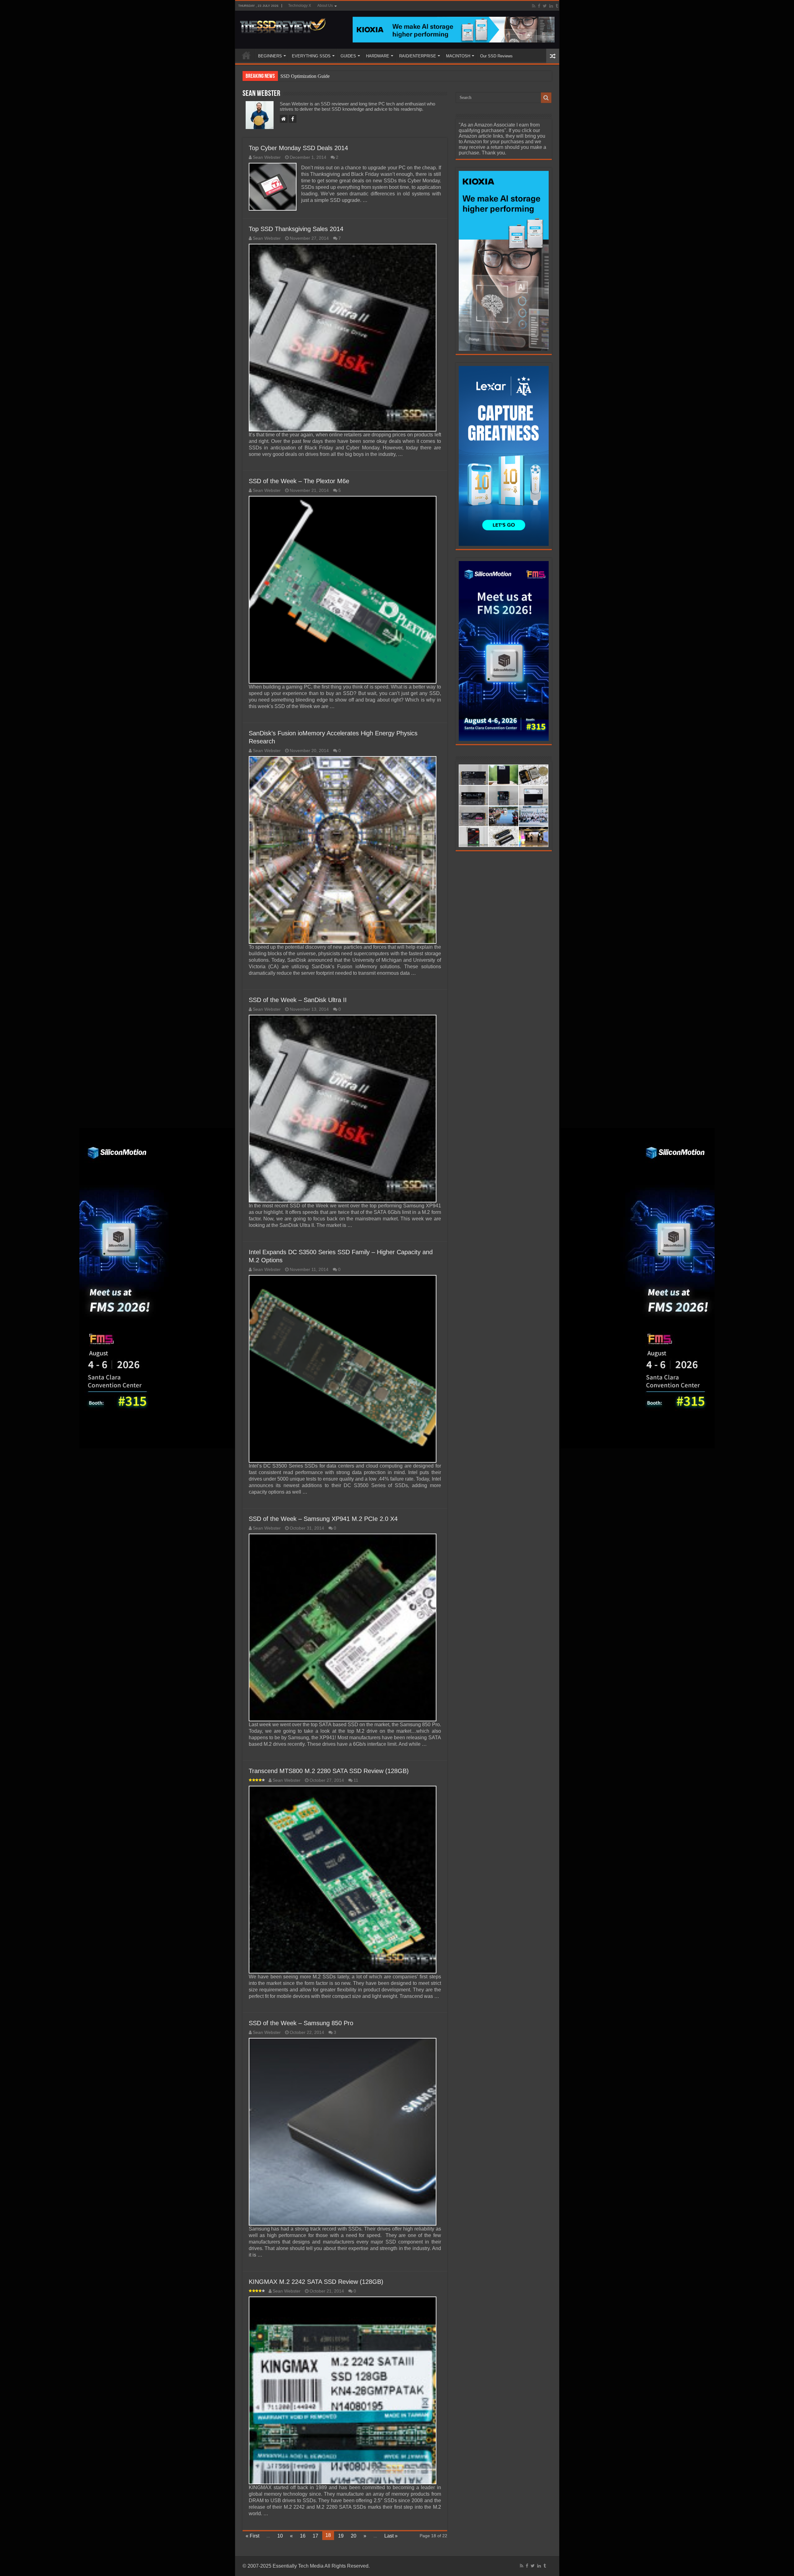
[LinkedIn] (551, 6)
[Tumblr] (557, 6)
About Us (325, 6)
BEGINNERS (270, 56)
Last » (391, 2536)
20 (354, 2536)
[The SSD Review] (283, 24)
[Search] (546, 98)
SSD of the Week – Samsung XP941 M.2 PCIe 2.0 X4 (323, 1519)
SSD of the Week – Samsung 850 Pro (301, 2023)
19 (341, 2536)
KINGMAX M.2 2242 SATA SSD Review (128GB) (316, 2282)
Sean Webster (267, 157)
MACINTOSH (458, 56)
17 (315, 2536)
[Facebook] (539, 6)
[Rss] (534, 6)
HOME (246, 55)
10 (280, 2536)
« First (252, 2536)
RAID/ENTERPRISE (418, 56)
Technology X (300, 6)
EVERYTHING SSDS (311, 56)
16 (303, 2536)
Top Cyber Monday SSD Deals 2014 (298, 148)
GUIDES (348, 56)
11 (356, 1780)
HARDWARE (378, 56)
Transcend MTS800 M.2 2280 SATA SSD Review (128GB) (329, 1771)
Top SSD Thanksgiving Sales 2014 (296, 229)
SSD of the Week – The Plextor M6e (299, 481)
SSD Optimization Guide (305, 76)
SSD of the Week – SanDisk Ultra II (298, 1000)
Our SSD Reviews (496, 56)
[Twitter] (545, 6)
